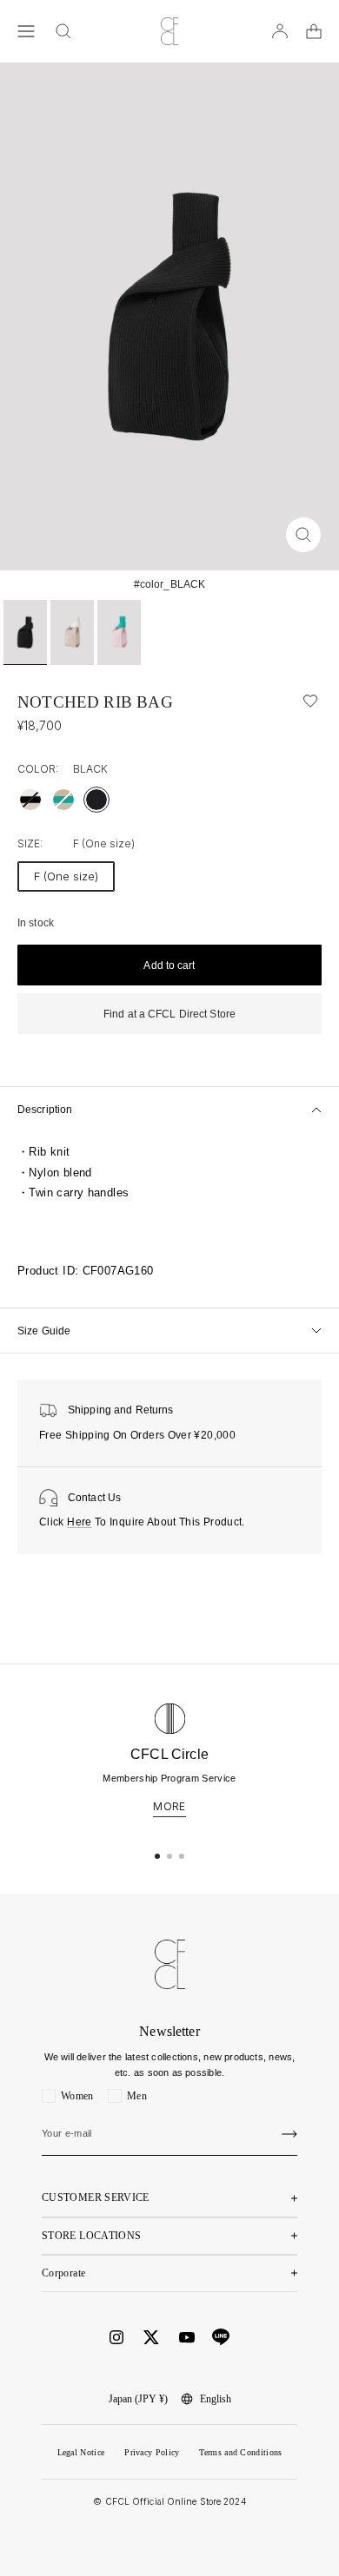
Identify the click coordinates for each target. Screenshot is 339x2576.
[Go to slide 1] (157, 1856)
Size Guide (44, 1331)
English (216, 2399)
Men (137, 2096)
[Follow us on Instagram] (116, 2337)
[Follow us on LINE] (221, 2337)
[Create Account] (289, 2134)
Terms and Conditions (240, 2452)
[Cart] (314, 31)
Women (77, 2096)
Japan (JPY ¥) (138, 2399)
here (79, 1522)
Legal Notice (81, 2452)
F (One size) (66, 876)
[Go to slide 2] (169, 1856)
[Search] (63, 31)
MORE (169, 1807)
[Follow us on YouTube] (187, 2338)
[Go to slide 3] (182, 1856)
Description (45, 1110)
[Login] (280, 31)
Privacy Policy (152, 2452)
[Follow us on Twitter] (151, 2337)
